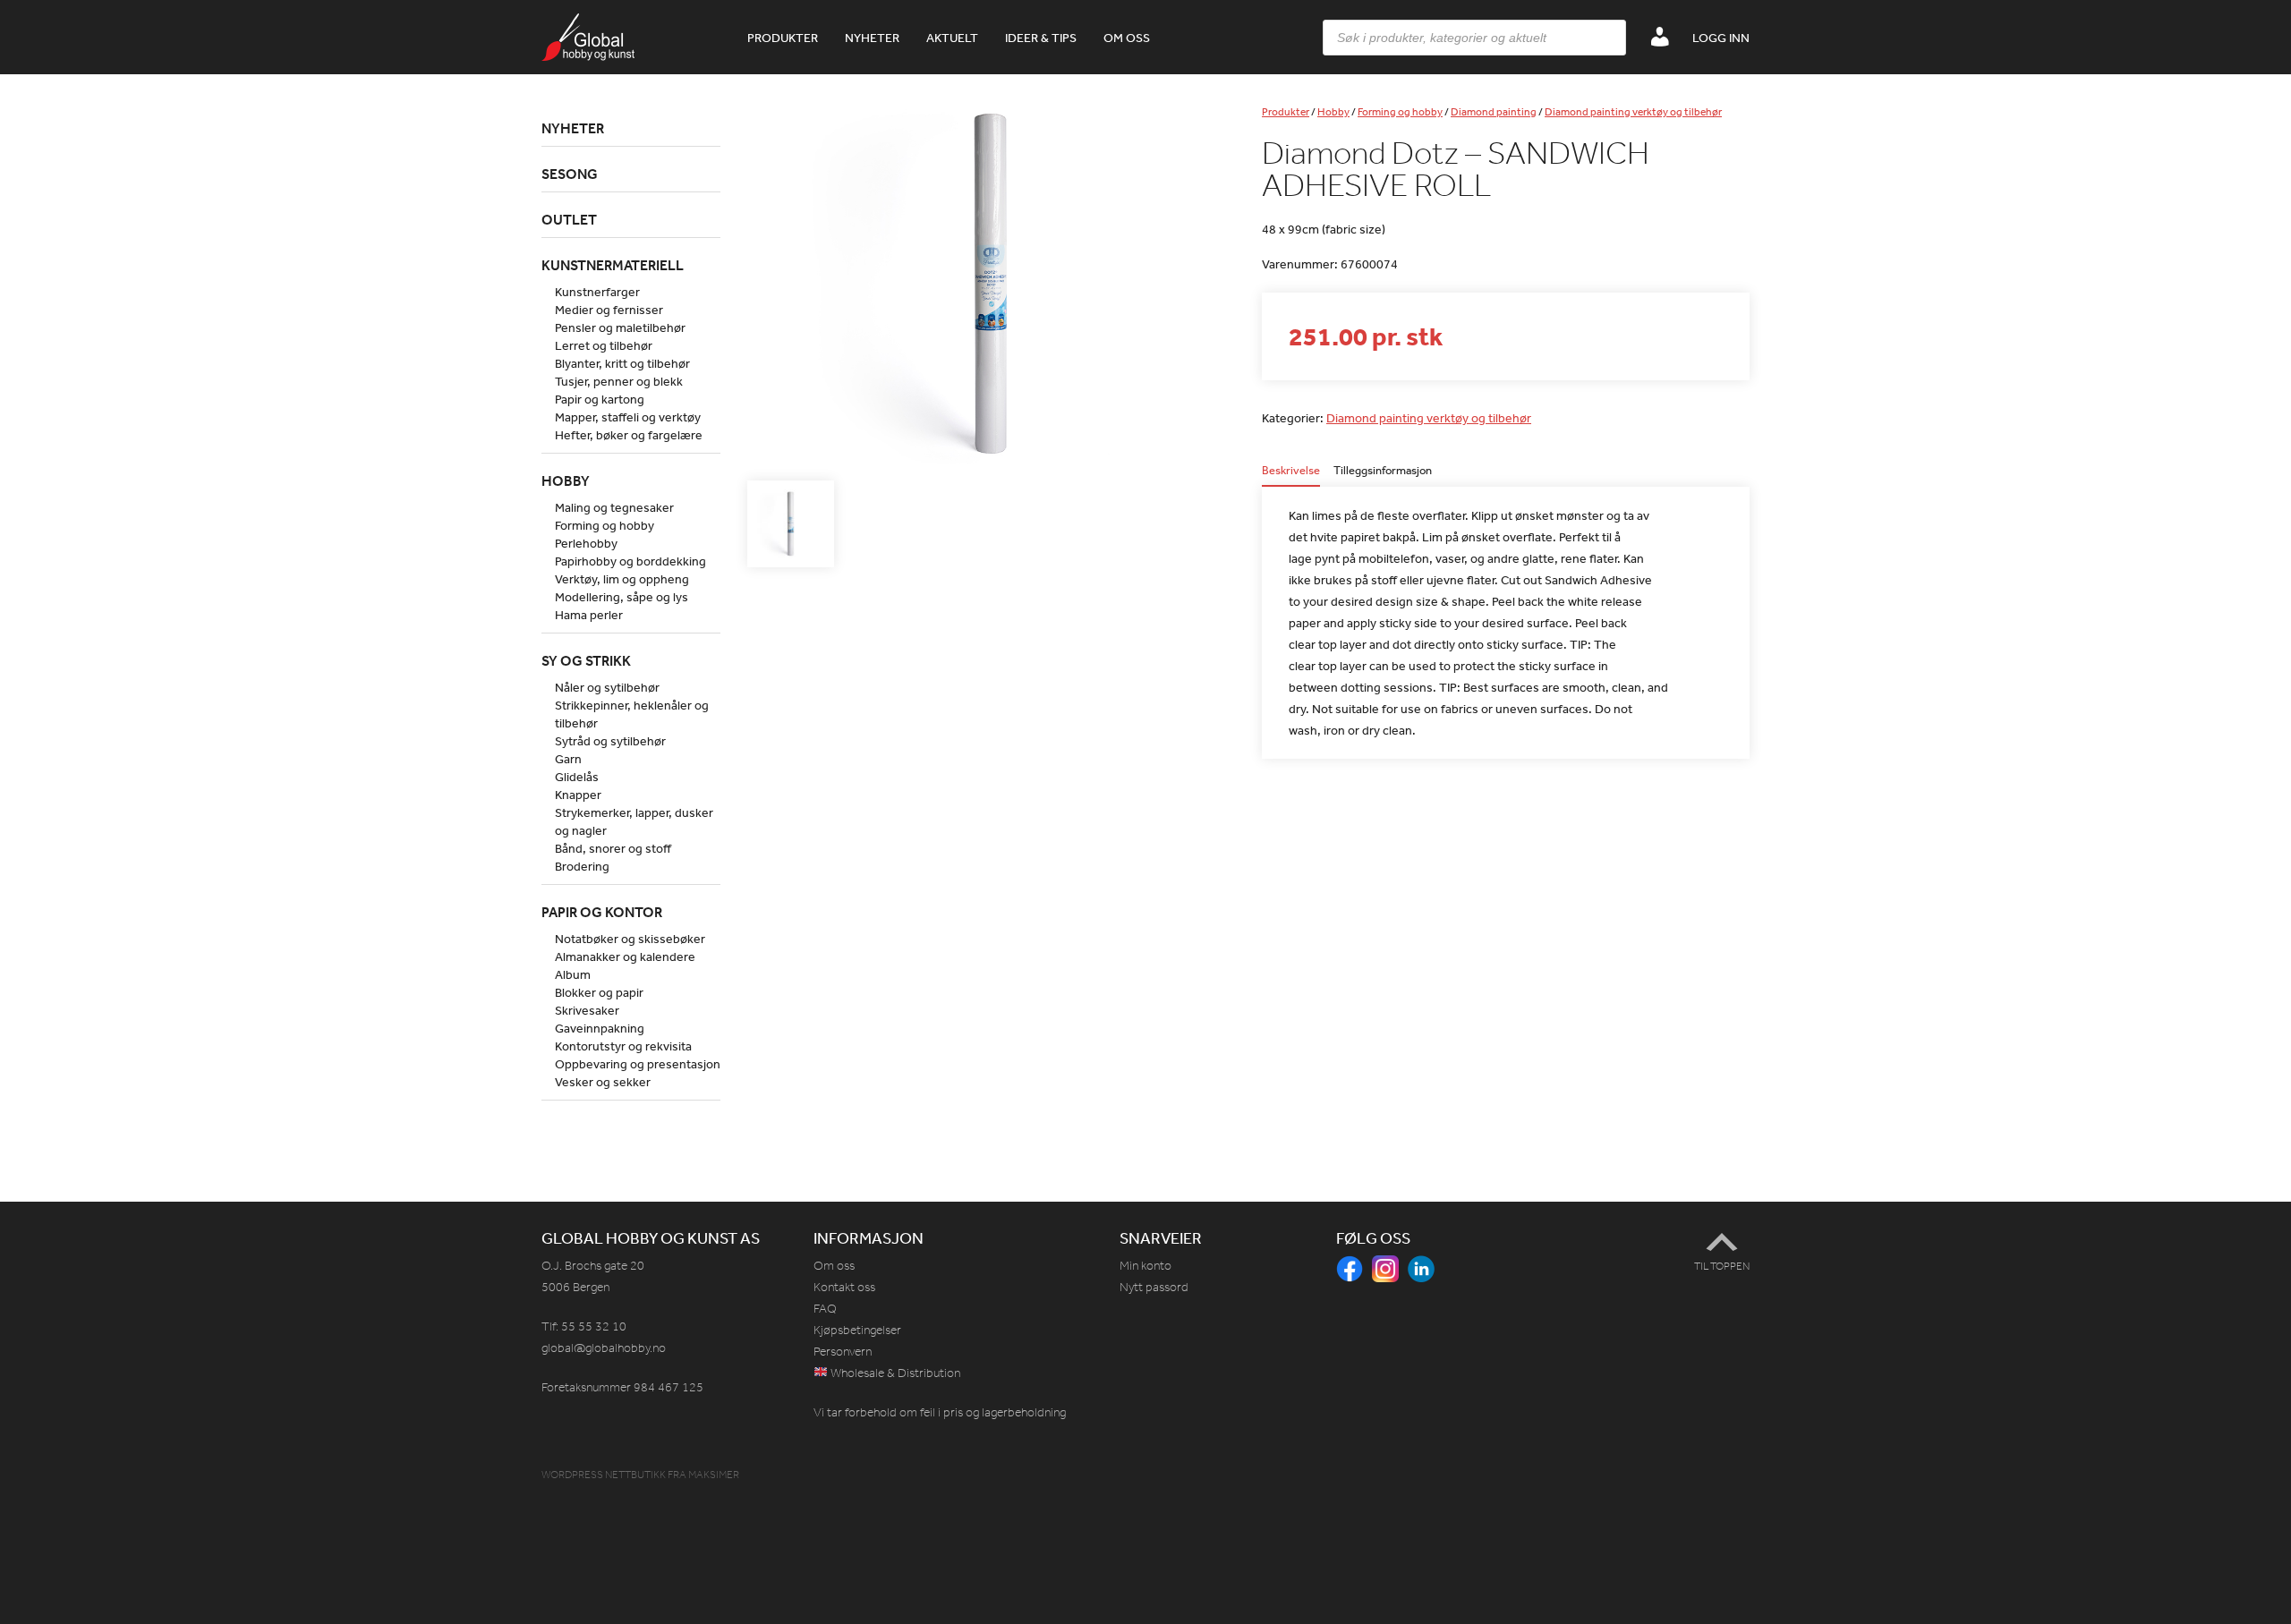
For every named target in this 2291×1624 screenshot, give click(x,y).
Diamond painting (1494, 112)
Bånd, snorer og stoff (613, 848)
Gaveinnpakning (600, 1028)
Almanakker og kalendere (625, 957)
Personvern (843, 1352)
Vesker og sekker (603, 1082)
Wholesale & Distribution (894, 1373)
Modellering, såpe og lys (622, 597)
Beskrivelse (1291, 471)
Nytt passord (1154, 1287)
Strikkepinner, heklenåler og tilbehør (632, 714)
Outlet (569, 219)
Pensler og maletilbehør (620, 327)
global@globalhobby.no (604, 1348)
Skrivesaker (587, 1010)
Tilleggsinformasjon (1383, 471)
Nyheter (872, 38)
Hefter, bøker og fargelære (629, 435)
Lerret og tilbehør (604, 345)
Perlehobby (586, 543)
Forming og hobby (1400, 112)
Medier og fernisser (609, 310)
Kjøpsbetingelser (857, 1330)
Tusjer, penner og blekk (619, 381)
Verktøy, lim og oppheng (622, 579)
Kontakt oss (844, 1287)
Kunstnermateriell (613, 265)
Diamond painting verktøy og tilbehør (1633, 112)
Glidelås (577, 777)
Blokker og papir (599, 992)
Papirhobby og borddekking (630, 561)
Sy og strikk (586, 660)
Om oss (1127, 38)
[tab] (1291, 476)
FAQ (825, 1309)
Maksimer (714, 1475)
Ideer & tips (1041, 38)
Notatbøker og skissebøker (630, 939)
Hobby (1333, 112)
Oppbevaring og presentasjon (638, 1064)
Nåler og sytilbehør (607, 687)
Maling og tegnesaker (614, 507)
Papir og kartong (600, 399)
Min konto (1145, 1266)
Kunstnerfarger (597, 292)
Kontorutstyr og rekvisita (623, 1046)
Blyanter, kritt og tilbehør (622, 363)
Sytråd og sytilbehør (610, 741)
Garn (568, 759)
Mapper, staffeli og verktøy (628, 417)
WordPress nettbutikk (604, 1475)
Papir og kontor (602, 912)
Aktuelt (952, 38)
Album (573, 974)
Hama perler (589, 615)
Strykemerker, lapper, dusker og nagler (634, 821)
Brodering (582, 866)
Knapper (578, 795)
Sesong (570, 174)
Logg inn (1721, 38)
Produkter (783, 38)
